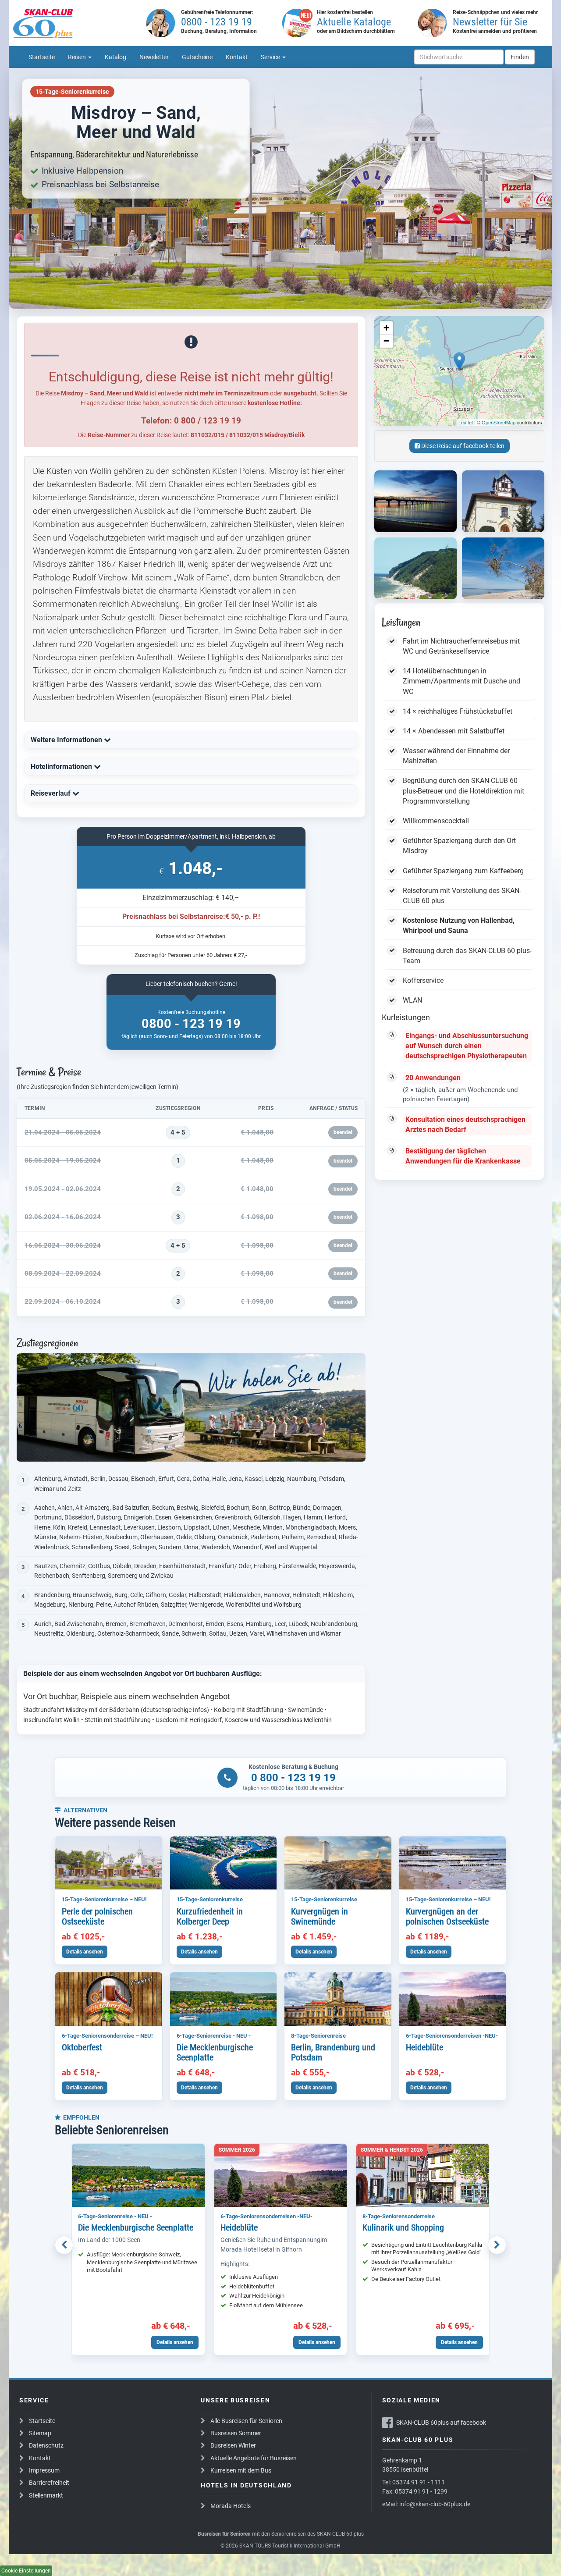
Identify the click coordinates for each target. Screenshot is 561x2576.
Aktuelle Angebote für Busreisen (254, 2458)
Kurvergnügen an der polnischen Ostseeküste (447, 1917)
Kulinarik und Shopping (403, 2227)
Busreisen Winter (233, 2445)
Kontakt (40, 2458)
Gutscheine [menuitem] (197, 57)
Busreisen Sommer (236, 2433)
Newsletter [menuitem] (154, 57)
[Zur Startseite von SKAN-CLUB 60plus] (77, 23)
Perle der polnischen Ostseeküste (97, 1917)
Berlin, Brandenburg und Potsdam (333, 2053)
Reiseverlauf (51, 793)
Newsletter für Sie (490, 22)
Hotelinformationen (62, 767)
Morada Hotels (231, 2506)
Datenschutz (46, 2445)
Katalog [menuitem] (115, 57)
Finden (520, 57)
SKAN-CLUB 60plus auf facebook (441, 2423)
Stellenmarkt (46, 2495)
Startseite (42, 2421)
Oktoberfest (82, 2047)
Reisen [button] (78, 57)
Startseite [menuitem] (42, 57)
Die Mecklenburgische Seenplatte (215, 2053)
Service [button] (271, 57)
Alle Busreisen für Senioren (246, 2421)
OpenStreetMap (499, 422)
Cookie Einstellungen (26, 2571)
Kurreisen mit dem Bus (241, 2470)
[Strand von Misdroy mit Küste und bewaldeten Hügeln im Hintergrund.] (415, 568)
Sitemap (40, 2433)
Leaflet (466, 422)
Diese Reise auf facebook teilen (462, 446)
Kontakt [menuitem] (237, 57)
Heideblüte (424, 2047)
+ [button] (386, 328)
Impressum (44, 2470)
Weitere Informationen (67, 740)
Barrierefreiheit (49, 2483)
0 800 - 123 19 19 (293, 1778)
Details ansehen (85, 1952)
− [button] (386, 341)
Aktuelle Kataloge (354, 22)
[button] (64, 2245)
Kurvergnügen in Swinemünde (320, 1917)
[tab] (191, 740)
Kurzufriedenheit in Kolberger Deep (210, 1917)
